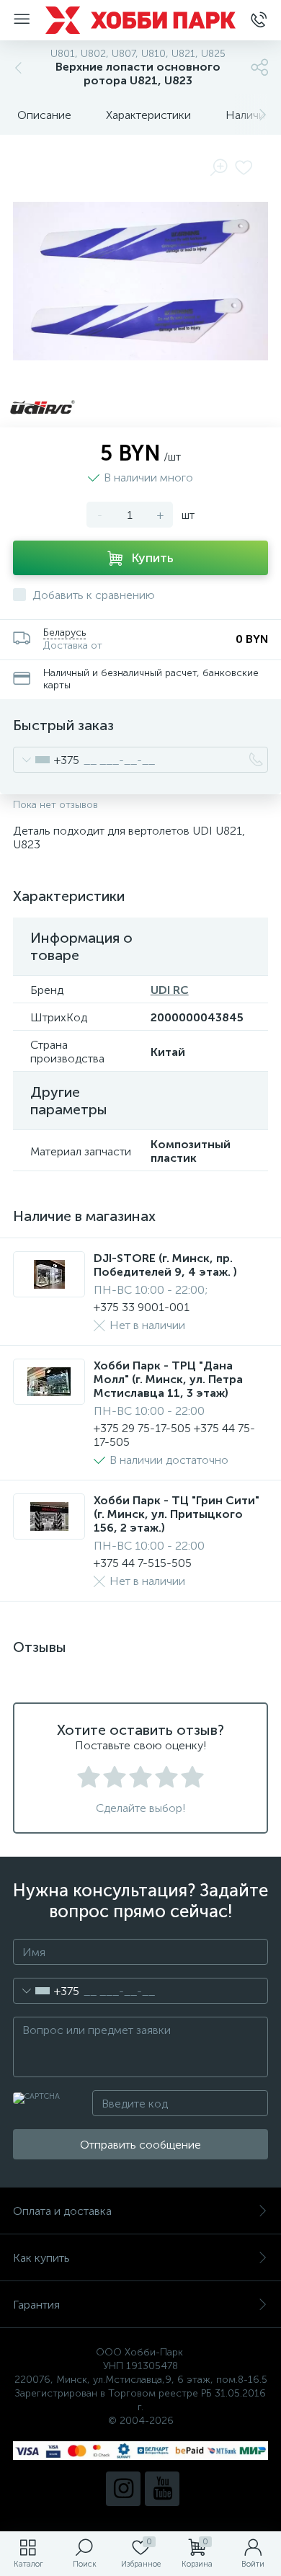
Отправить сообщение (140, 2145)
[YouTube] (162, 2489)
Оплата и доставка (62, 2211)
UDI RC (170, 990)
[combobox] (46, 760)
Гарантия (36, 2305)
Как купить (41, 2258)
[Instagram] (123, 2489)
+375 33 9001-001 (142, 1307)
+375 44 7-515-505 (143, 1563)
